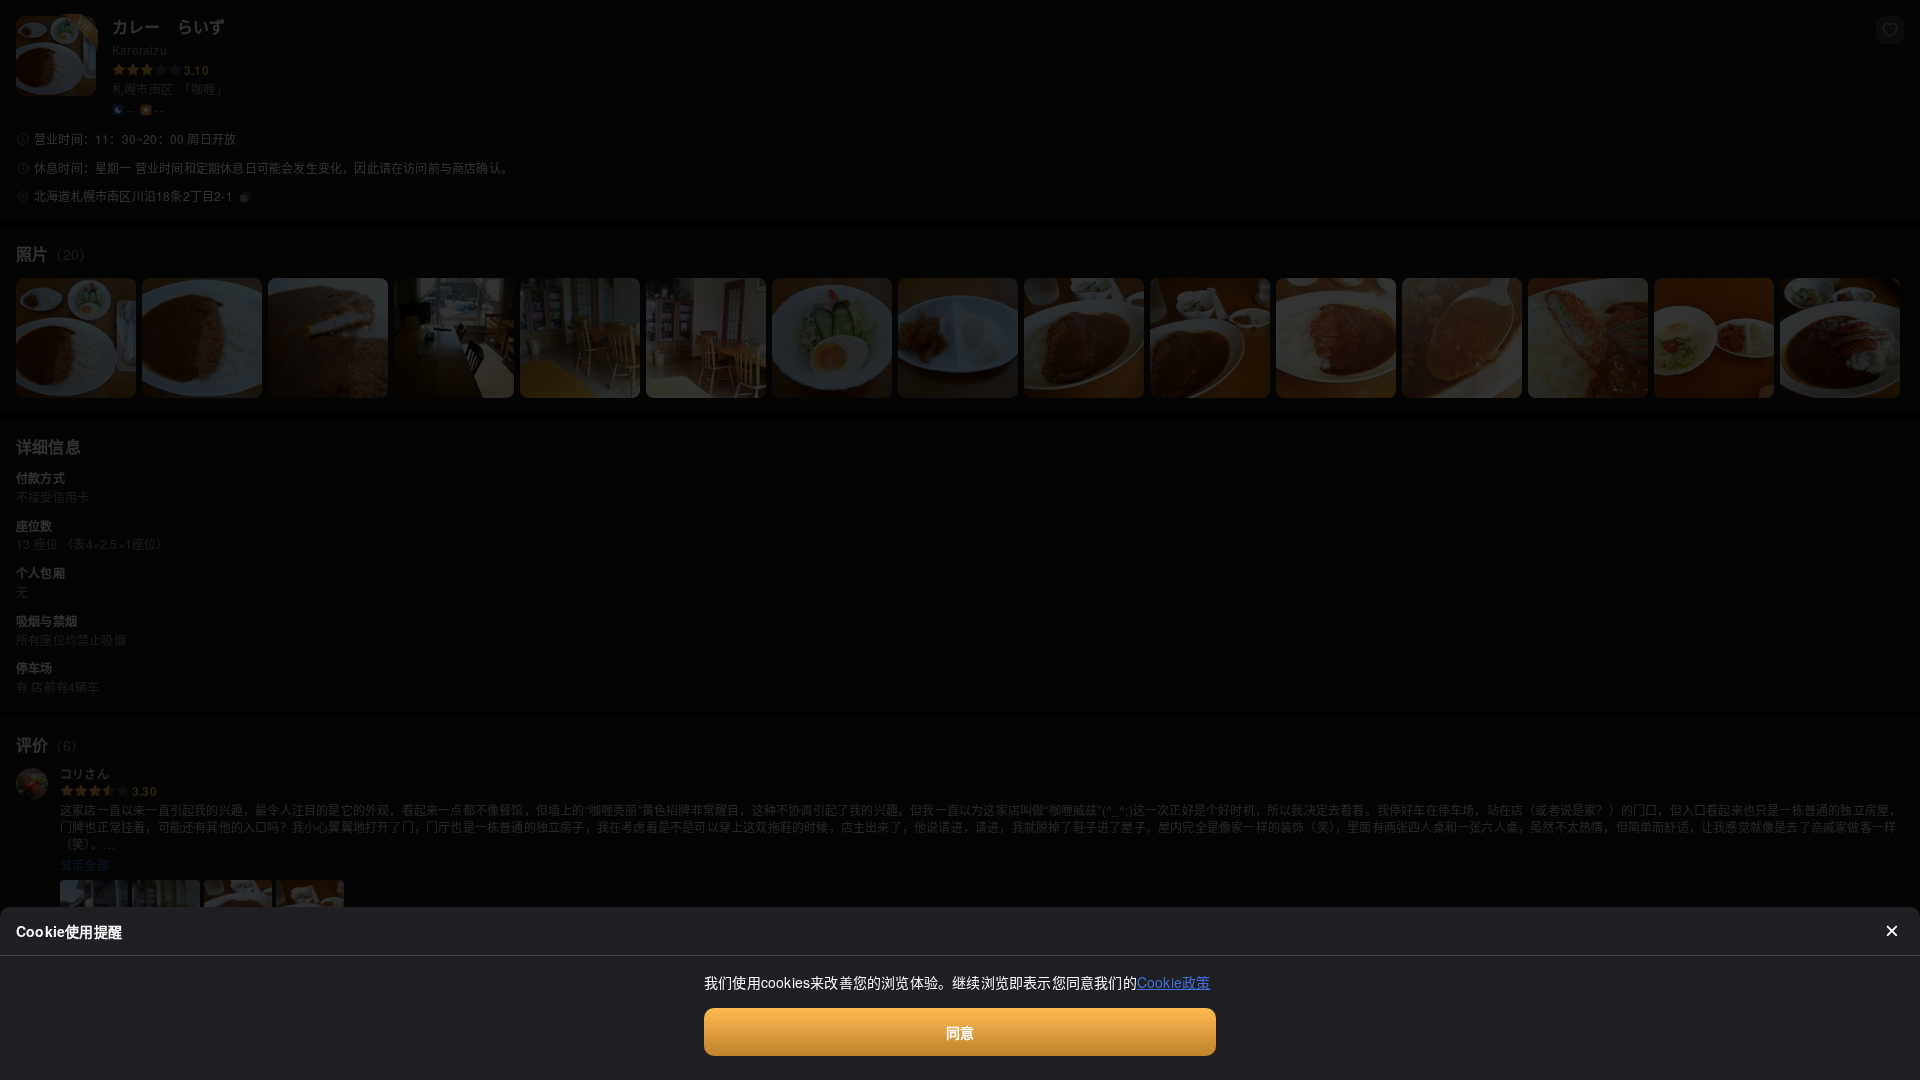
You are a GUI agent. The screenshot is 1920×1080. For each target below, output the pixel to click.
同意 (960, 1032)
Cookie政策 (1174, 982)
